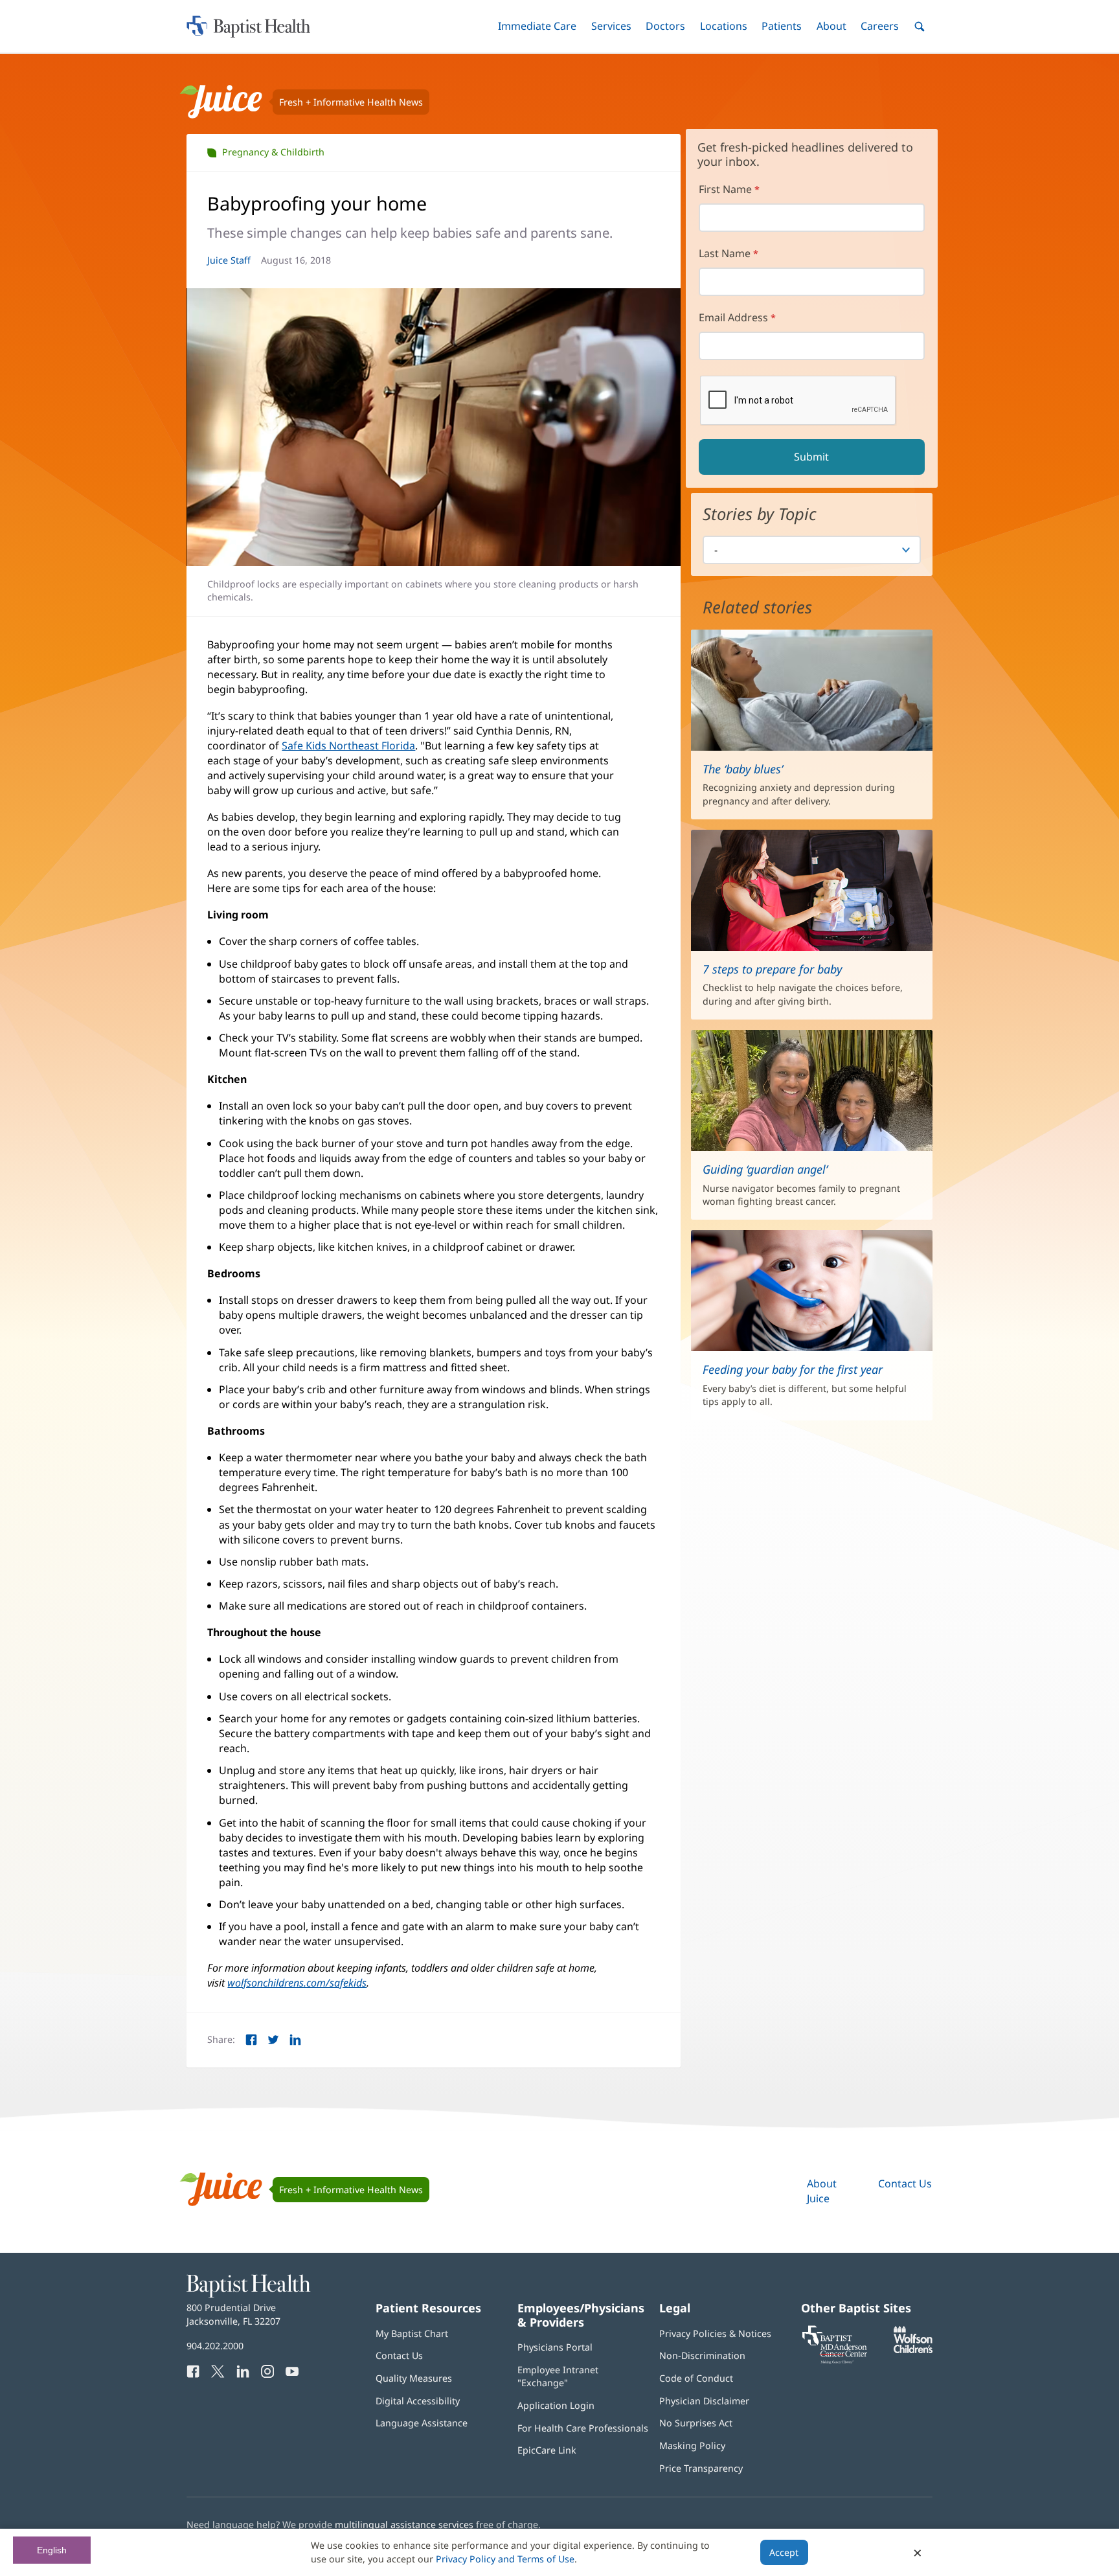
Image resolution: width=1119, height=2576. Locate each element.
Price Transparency (701, 2468)
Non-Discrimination (702, 2355)
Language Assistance (422, 2423)
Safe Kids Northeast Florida (348, 746)
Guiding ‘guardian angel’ (765, 1169)
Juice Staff (229, 260)
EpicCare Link (547, 2450)
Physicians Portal (555, 2347)
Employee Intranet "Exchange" (558, 2376)
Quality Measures (414, 2378)
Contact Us (905, 2183)
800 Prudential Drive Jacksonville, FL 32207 (233, 2314)
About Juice (822, 2191)
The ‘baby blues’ (743, 769)
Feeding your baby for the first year (793, 1369)
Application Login (556, 2405)
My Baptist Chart (412, 2333)
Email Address (733, 317)
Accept (784, 2552)
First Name (725, 189)
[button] (537, 26)
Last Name (725, 253)
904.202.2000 (215, 2346)
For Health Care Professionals (583, 2428)
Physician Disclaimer (704, 2401)
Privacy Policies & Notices (715, 2333)
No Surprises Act (696, 2423)
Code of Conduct (696, 2378)
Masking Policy (692, 2445)
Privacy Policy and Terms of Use (505, 2559)
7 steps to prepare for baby (772, 969)
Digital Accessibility (418, 2401)
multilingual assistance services (404, 2525)
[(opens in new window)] (913, 2350)
